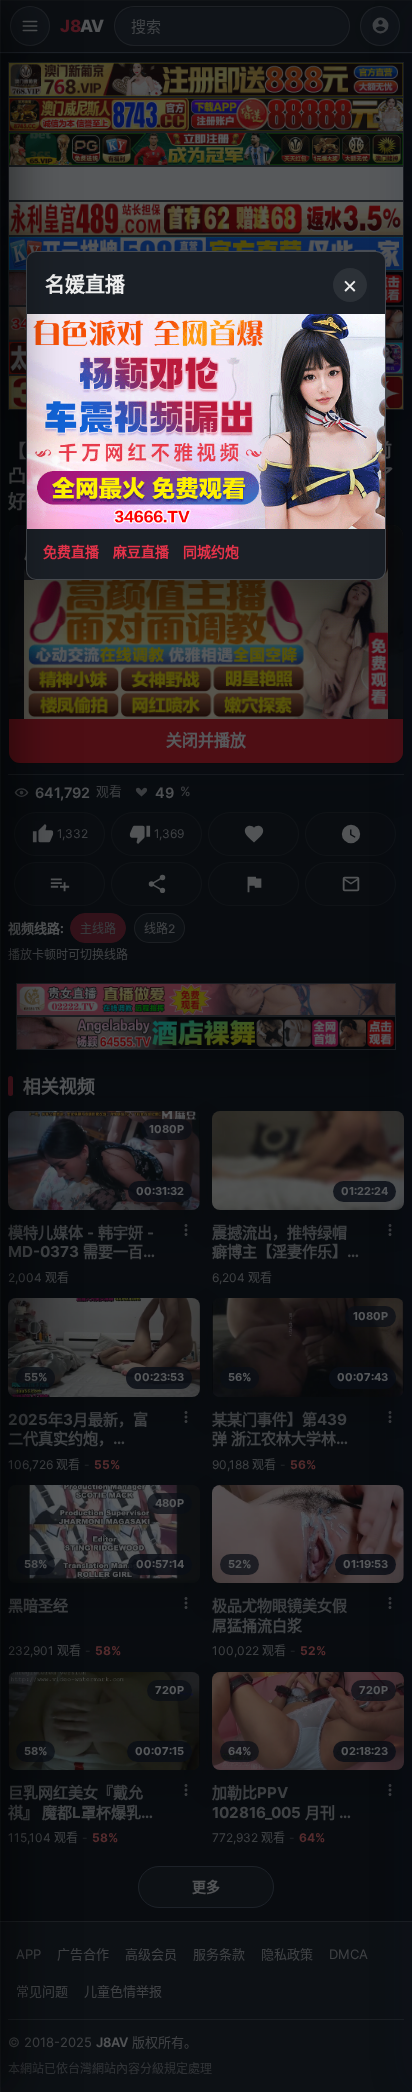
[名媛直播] (206, 1046)
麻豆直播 (141, 551)
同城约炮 (211, 551)
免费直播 (71, 551)
